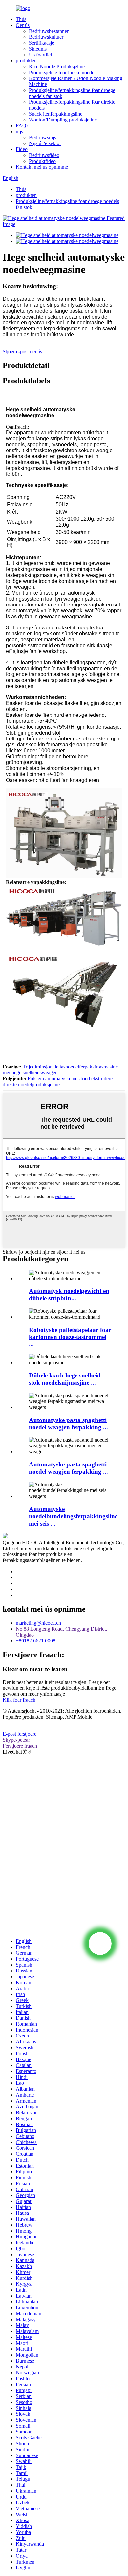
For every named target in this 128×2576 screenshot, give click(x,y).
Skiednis (38, 49)
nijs (19, 132)
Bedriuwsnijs (43, 137)
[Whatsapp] (100, 1944)
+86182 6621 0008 (36, 1641)
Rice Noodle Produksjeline (57, 66)
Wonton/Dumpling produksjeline (63, 120)
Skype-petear (16, 1740)
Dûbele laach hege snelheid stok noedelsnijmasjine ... (65, 1379)
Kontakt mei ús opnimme (42, 167)
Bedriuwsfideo (44, 155)
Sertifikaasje (42, 43)
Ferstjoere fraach (20, 1746)
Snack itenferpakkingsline (56, 114)
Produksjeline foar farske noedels (63, 72)
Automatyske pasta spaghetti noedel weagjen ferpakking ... (68, 1424)
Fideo (22, 149)
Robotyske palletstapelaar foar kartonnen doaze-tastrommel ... (70, 1337)
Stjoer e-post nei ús (22, 352)
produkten (26, 61)
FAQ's (22, 126)
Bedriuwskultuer (46, 37)
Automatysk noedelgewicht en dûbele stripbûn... (69, 1295)
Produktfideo (42, 161)
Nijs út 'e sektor (45, 143)
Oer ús (23, 25)
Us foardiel (40, 55)
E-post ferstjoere (20, 1734)
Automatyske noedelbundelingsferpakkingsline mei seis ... (73, 1516)
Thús (21, 19)
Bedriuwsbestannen (49, 31)
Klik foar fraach (19, 1700)
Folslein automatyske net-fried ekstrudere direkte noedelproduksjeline (58, 1081)
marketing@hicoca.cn (38, 1623)
